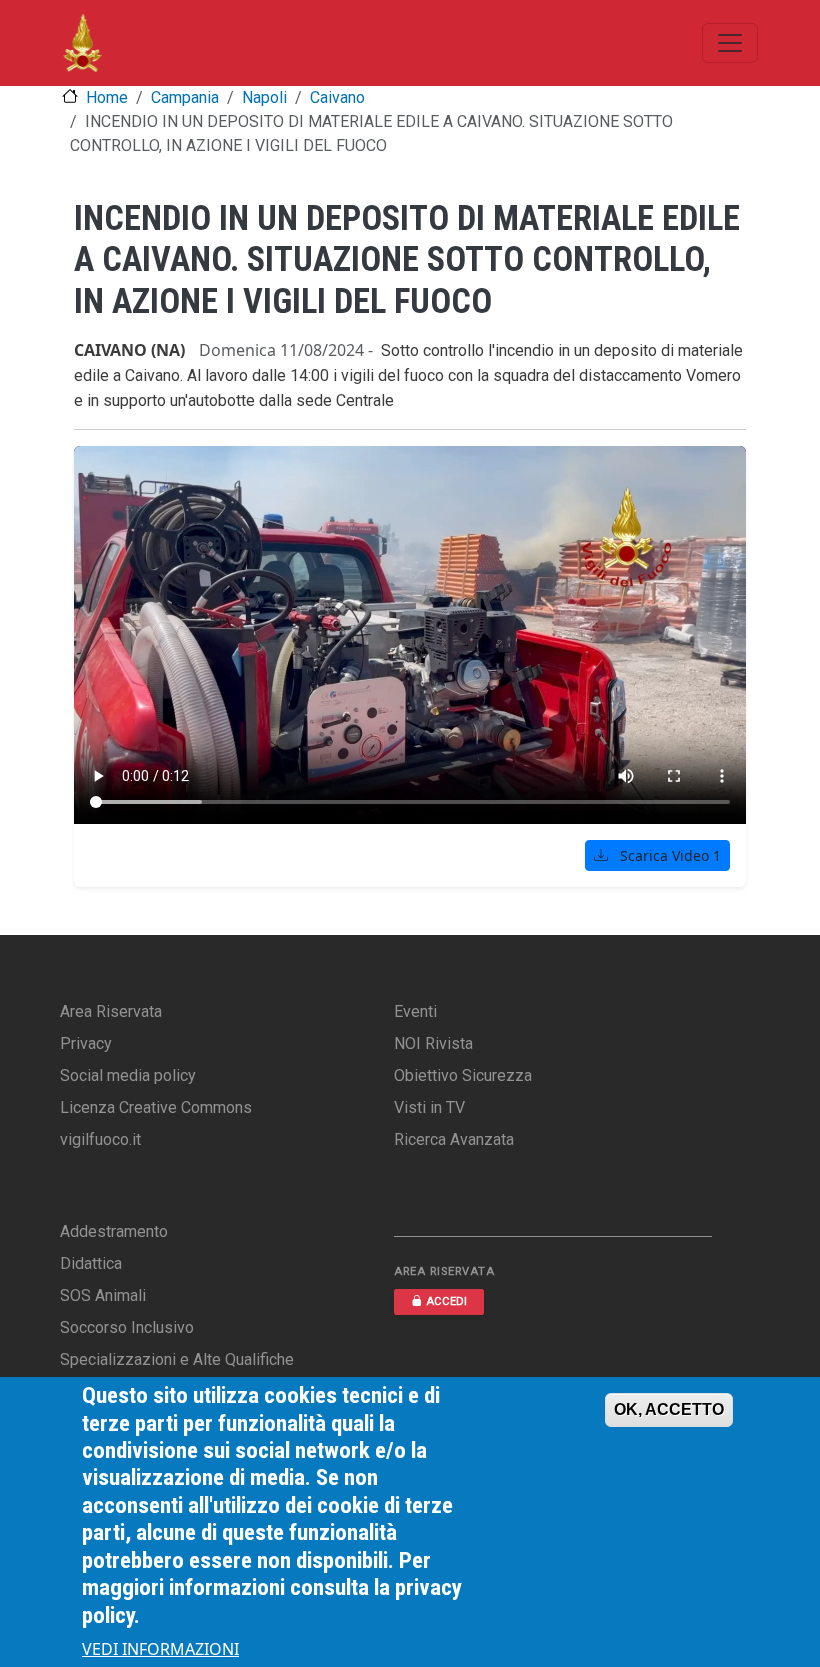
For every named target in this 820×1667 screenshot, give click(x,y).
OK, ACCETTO (669, 1409)
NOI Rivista (433, 1043)
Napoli (264, 97)
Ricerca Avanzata (454, 1139)
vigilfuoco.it (100, 1139)
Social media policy (128, 1075)
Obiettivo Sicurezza (463, 1075)
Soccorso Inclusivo (127, 1327)
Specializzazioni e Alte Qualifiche (177, 1359)
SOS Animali (103, 1295)
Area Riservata (111, 1011)
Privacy (86, 1043)
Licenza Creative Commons (156, 1107)
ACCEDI (446, 1301)
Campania (185, 97)
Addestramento (114, 1231)
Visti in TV (429, 1107)
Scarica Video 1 (668, 855)
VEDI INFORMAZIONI (160, 1649)
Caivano (337, 97)
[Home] (82, 43)
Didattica (91, 1263)
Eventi (415, 1011)
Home (107, 97)
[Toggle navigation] (730, 43)
